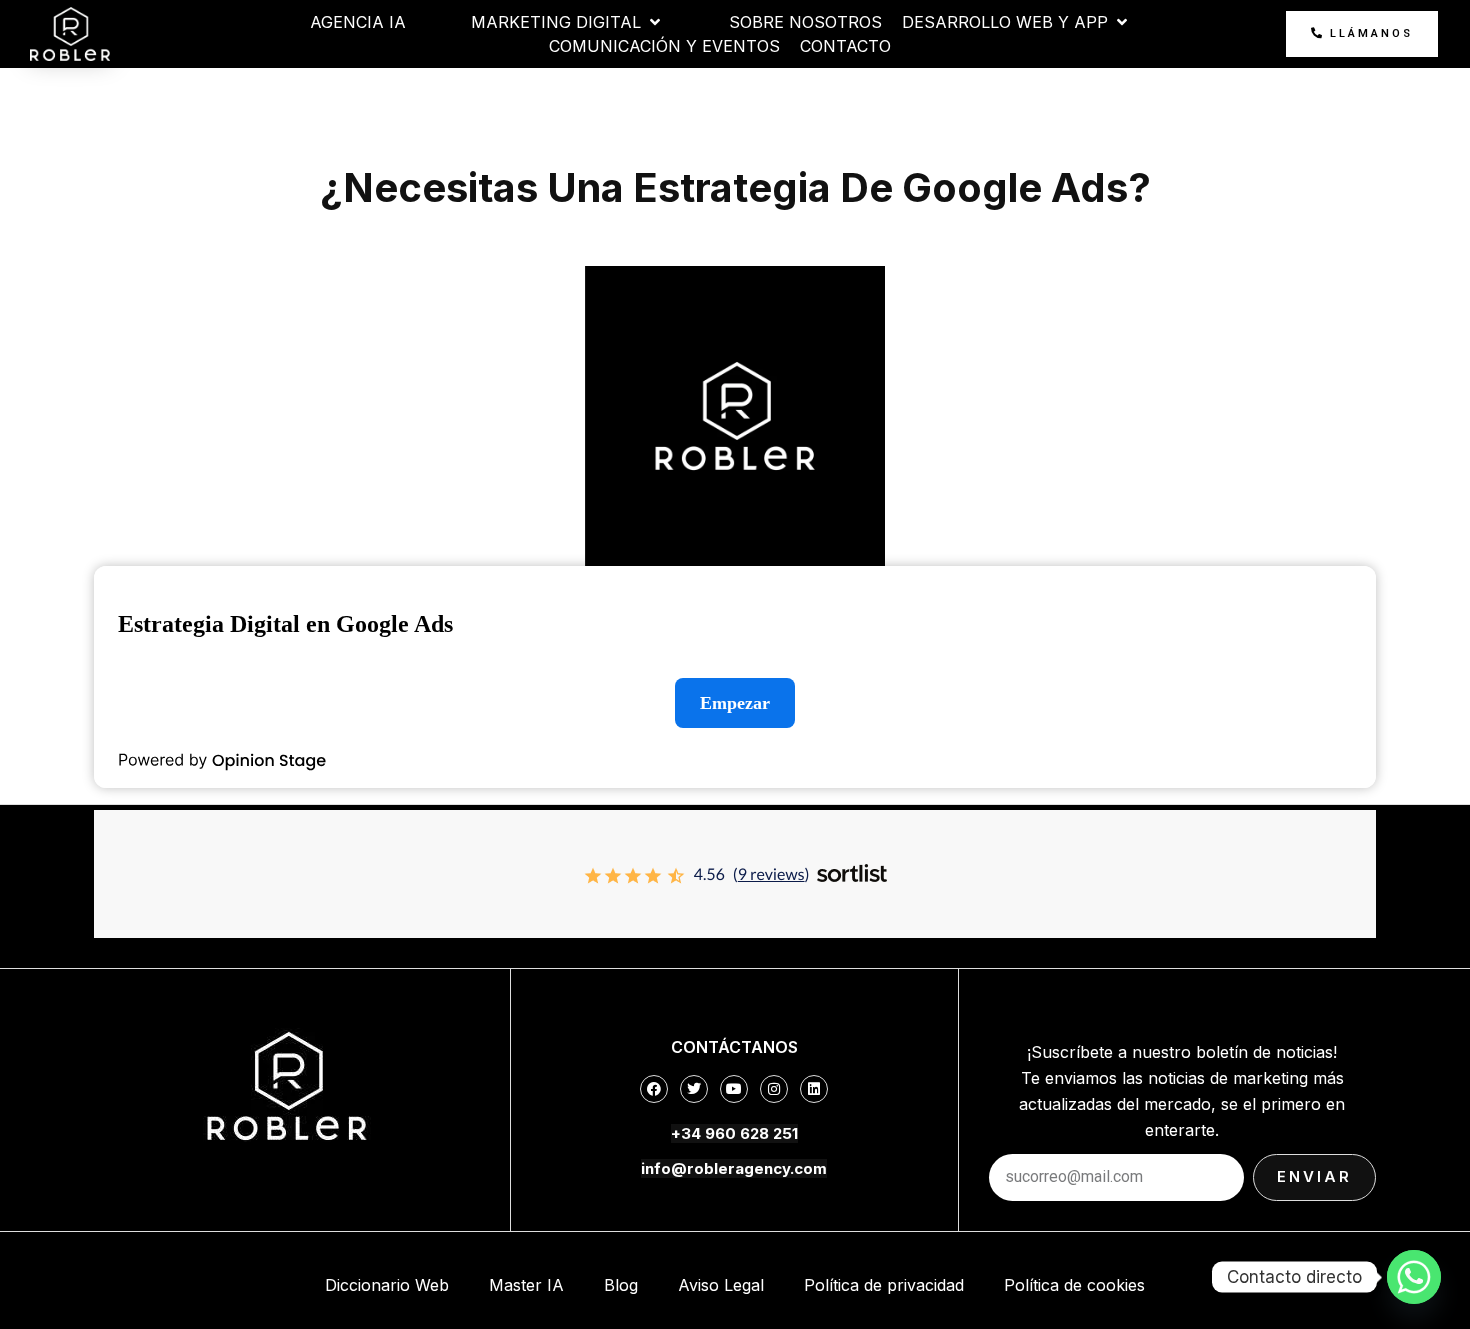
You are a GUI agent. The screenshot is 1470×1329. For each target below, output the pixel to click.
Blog (621, 1285)
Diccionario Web (387, 1285)
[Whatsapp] (1414, 1277)
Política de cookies (1074, 1285)
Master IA (526, 1285)
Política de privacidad (884, 1285)
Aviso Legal (721, 1285)
